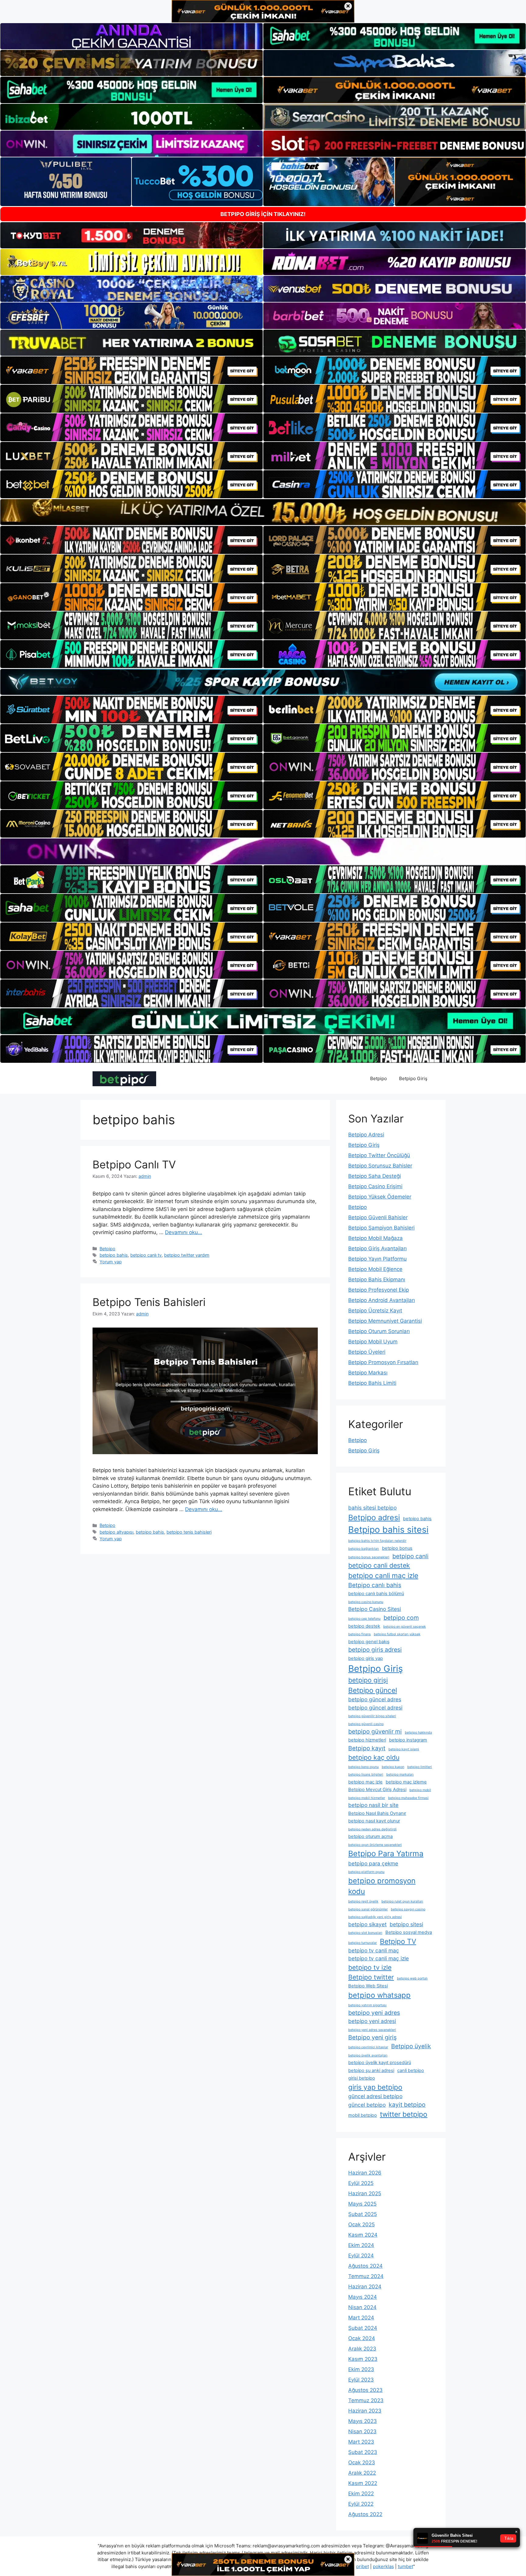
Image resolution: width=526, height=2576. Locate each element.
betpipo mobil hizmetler (367, 1798)
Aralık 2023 (362, 2349)
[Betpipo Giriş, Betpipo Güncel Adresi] (124, 1078)
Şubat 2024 (363, 2328)
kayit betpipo (407, 2105)
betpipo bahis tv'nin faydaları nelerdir (377, 1541)
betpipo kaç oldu (374, 1757)
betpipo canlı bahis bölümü (376, 1594)
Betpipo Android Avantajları (382, 1300)
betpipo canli (410, 1556)
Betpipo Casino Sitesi (375, 1609)
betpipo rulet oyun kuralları (402, 1901)
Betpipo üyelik (411, 2046)
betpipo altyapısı (116, 1532)
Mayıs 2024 (363, 2297)
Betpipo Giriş (413, 1078)
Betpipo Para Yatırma (386, 1853)
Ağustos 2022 (365, 2514)
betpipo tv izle (370, 1967)
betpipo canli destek (379, 1565)
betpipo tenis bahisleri (189, 1532)
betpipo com (401, 1618)
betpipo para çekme (373, 1863)
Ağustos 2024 (365, 2266)
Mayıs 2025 (362, 2204)
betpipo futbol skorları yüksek (397, 1634)
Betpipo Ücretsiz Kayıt (375, 1311)
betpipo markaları (400, 1774)
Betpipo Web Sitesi (368, 1986)
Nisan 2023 (362, 2431)
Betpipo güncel (373, 1690)
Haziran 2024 (365, 2287)
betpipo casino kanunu (366, 1602)
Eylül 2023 (361, 2380)
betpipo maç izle (365, 1782)
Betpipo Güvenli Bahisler (378, 1217)
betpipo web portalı (412, 1978)
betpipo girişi (368, 1680)
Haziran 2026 (365, 2173)
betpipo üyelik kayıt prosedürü (380, 2063)
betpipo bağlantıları (364, 1549)
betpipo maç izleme (406, 1782)
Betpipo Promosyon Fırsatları (383, 1362)
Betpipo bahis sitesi (388, 1529)
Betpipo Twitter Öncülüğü (379, 1155)
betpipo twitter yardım (187, 1255)
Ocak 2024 (362, 2338)
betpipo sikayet (367, 1924)
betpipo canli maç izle (383, 1575)
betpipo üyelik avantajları (368, 2055)
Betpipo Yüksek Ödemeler (380, 1197)
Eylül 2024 (361, 2256)
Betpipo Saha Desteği (375, 1176)
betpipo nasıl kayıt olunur (374, 1821)
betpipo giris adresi (375, 1650)
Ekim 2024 (361, 2245)
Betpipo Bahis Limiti (372, 1383)
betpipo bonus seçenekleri (369, 1557)
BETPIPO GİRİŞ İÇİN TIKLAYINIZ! (263, 214)
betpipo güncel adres (375, 1699)
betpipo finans (359, 1634)
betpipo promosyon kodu (382, 1886)
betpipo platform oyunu (366, 1872)
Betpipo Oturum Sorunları (379, 1331)
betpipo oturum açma (370, 1836)
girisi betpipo (362, 2078)
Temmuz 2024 (366, 2276)
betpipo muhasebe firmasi (408, 1798)
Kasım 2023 (363, 2359)
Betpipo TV (398, 1941)
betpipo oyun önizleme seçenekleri (375, 1845)
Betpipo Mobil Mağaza (375, 1238)
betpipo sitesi (406, 1924)
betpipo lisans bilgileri (366, 1774)
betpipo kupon (393, 1767)
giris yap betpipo (375, 2087)
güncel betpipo (367, 2105)
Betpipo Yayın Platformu (377, 1259)
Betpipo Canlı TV (134, 1164)
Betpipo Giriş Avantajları (377, 1248)
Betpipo (379, 1078)
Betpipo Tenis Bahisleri (149, 1302)
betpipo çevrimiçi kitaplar (368, 2047)
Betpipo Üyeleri (367, 1352)
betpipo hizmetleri (367, 1740)
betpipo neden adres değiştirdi (372, 1829)
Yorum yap (111, 1262)
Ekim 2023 (361, 2369)
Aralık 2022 (362, 2473)
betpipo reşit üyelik (363, 1901)
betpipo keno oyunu (363, 1767)
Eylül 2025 (361, 2183)
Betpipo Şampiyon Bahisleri (381, 1228)
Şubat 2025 (363, 2214)
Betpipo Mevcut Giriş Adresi (377, 1790)
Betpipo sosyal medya (409, 1932)
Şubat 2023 (363, 2452)
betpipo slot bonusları (365, 1933)
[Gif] (263, 512)
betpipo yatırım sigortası (367, 2005)
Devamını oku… (184, 1232)
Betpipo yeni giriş (372, 2037)
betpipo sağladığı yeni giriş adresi (375, 1917)
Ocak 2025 (361, 2224)
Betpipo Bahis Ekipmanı (377, 1279)
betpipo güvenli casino (366, 1724)
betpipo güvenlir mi (375, 1731)
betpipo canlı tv (146, 1255)
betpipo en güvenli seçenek (405, 1627)
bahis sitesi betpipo (372, 1508)
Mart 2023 (361, 2442)
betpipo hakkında (418, 1732)
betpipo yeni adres (374, 2013)
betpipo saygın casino (408, 1909)
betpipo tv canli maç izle (379, 1958)
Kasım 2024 (363, 2235)
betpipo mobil (420, 1790)
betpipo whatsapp (379, 1995)
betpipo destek (364, 1626)
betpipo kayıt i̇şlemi (404, 1749)
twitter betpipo (404, 2114)
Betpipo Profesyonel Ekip (379, 1290)
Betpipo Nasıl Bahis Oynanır (377, 1813)
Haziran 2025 (365, 2193)
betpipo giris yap (366, 1658)
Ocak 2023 (362, 2462)
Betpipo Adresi (366, 1135)
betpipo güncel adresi (375, 1708)
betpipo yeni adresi (372, 2021)
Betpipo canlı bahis (375, 1585)
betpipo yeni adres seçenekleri (372, 2030)
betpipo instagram (408, 1740)
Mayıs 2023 (363, 2421)
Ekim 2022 (361, 2494)
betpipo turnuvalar (363, 1943)
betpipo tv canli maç (374, 1950)
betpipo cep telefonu (364, 1619)
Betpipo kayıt (367, 1748)
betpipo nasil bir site (373, 1805)
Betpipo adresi (374, 1517)
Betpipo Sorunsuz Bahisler (380, 1166)
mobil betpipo (363, 2115)
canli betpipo (411, 2070)
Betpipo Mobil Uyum (373, 1342)
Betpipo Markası (368, 1373)
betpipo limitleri (420, 1767)
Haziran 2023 (365, 2411)
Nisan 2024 (362, 2307)
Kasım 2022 (363, 2483)
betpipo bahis (114, 1255)
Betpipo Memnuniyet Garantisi (385, 1321)
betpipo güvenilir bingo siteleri (372, 1716)
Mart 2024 (361, 2318)
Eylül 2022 (361, 2504)
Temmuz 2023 (366, 2400)
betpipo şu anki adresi (371, 2070)
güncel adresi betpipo (375, 2096)
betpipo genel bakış (369, 1642)
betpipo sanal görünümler (368, 1909)
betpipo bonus (397, 1548)
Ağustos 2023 (365, 2390)
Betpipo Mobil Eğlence (375, 1269)
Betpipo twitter (371, 1977)
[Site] (131, 370)
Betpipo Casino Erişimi (375, 1186)
